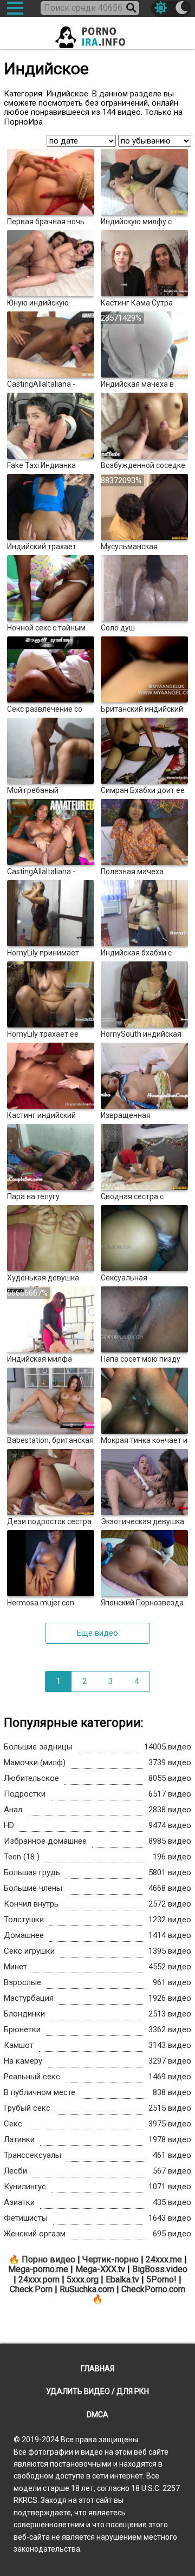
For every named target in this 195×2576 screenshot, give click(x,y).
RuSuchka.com (87, 2289)
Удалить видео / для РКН (97, 2391)
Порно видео (48, 2259)
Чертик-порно (110, 2259)
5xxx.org (83, 2279)
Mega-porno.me (38, 2269)
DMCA (97, 2415)
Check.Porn (31, 2289)
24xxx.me (164, 2259)
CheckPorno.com (153, 2289)
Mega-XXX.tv (100, 2269)
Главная (97, 2369)
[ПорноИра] (97, 34)
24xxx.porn (39, 2279)
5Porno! (161, 2279)
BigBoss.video (160, 2269)
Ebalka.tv (122, 2279)
